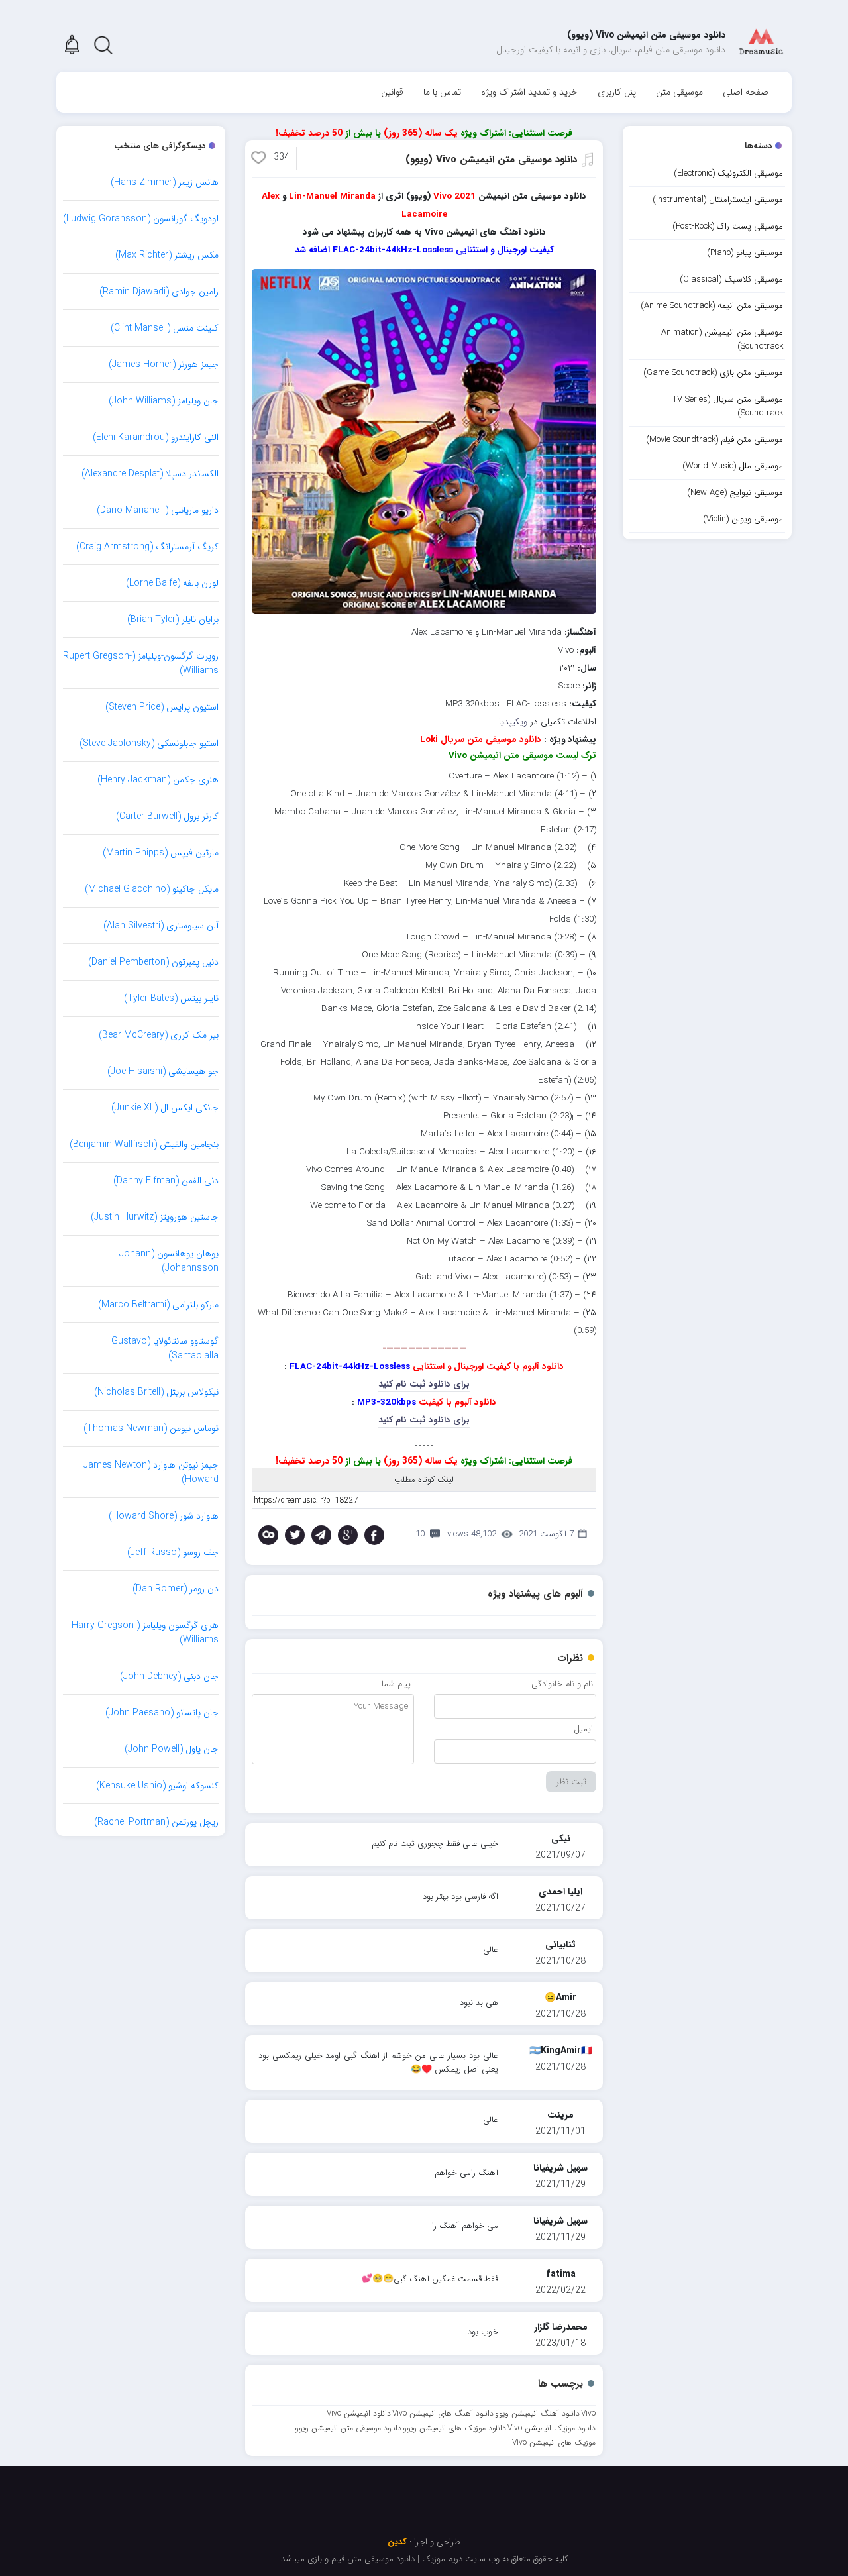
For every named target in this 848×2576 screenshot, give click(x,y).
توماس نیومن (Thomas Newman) (151, 1428)
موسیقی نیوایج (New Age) (735, 493)
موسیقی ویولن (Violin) (743, 519)
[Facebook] (374, 1535)
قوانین (392, 92)
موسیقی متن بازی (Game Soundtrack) (713, 373)
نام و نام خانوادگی (562, 1684)
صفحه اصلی (746, 92)
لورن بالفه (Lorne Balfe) (172, 583)
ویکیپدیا (513, 722)
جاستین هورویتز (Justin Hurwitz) (155, 1217)
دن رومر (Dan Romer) (176, 1589)
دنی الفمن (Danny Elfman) (166, 1181)
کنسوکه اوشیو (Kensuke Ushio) (157, 1786)
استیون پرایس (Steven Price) (162, 707)
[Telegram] (321, 1535)
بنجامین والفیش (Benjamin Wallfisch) (144, 1144)
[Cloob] (268, 1535)
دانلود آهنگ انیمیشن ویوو (537, 2413)
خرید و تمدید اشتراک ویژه (529, 92)
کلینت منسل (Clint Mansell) (165, 328)
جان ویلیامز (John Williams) (164, 401)
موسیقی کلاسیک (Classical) (731, 279)
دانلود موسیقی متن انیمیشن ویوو (348, 2428)
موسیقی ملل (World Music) (733, 466)
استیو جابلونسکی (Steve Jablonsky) (149, 743)
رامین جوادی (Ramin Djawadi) (159, 292)
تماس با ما (442, 92)
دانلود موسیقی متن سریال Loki (481, 740)
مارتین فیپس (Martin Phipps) (161, 853)
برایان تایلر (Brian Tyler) (173, 619)
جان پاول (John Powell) (172, 1749)
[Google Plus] (348, 1535)
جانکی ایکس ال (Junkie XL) (165, 1108)
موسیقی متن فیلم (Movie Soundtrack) (715, 440)
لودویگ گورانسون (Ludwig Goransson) (141, 219)
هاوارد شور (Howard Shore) (164, 1516)
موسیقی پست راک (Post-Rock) (728, 226)
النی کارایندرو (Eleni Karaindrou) (156, 437)
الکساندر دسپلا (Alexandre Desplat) (150, 474)
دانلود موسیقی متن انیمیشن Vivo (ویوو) (491, 160)
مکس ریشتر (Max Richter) (167, 255)
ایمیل (583, 1729)
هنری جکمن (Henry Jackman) (158, 780)
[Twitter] (295, 1535)
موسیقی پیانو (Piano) (745, 253)
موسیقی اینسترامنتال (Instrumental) (718, 200)
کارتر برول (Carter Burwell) (167, 816)
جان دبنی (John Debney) (169, 1676)
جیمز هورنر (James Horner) (164, 364)
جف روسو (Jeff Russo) (173, 1552)
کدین (397, 2542)
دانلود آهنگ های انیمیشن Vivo (443, 2413)
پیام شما (396, 1684)
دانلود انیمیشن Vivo (359, 2413)
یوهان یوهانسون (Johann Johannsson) (169, 1261)
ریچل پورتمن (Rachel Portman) (156, 1822)
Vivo (588, 2413)
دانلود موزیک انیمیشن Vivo (552, 2428)
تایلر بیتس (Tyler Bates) (171, 998)
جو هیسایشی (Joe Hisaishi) (163, 1071)
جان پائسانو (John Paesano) (162, 1713)
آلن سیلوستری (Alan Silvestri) (161, 926)
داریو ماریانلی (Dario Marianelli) (158, 510)
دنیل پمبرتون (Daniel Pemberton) (153, 962)
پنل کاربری (617, 92)
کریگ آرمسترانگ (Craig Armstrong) (147, 547)
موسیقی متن (679, 92)
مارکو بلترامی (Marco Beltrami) (158, 1305)
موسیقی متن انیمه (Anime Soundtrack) (712, 306)
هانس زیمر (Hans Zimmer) (165, 182)
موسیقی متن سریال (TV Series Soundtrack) (728, 406)
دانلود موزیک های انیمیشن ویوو (454, 2428)
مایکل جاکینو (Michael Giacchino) (152, 889)
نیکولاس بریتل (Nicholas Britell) (156, 1392)
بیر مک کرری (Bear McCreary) (159, 1035)
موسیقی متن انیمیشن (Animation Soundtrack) (722, 339)
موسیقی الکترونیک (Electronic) (728, 173)
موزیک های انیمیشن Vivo (554, 2442)
